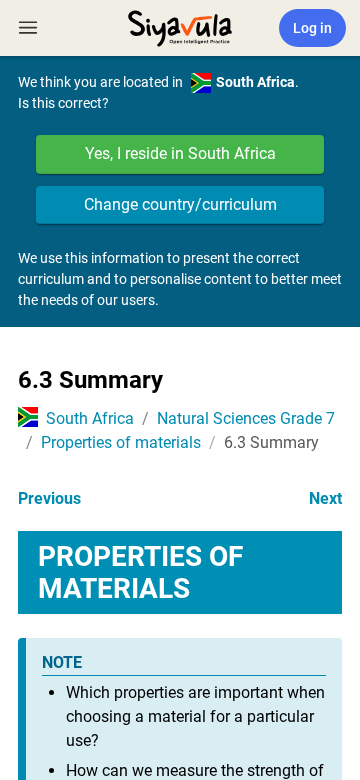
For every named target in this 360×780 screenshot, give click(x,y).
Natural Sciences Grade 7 (246, 418)
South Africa (90, 418)
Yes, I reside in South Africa (180, 153)
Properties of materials (121, 442)
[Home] (180, 26)
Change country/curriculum (180, 204)
